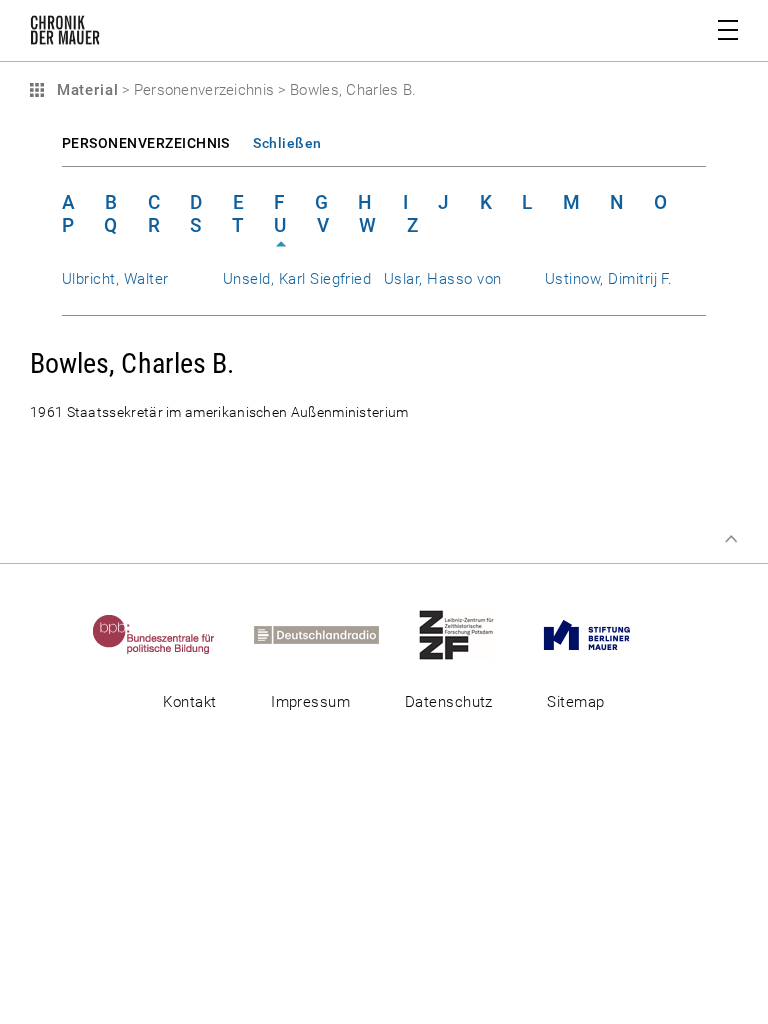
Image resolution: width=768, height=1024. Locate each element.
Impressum (310, 702)
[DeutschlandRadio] (334, 634)
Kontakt (189, 702)
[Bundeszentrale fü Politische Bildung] (171, 634)
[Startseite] (65, 34)
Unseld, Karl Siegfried (297, 279)
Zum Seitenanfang (731, 539)
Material (85, 90)
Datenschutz (449, 702)
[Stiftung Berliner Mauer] (604, 634)
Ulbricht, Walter (115, 279)
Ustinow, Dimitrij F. (608, 279)
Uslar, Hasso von (443, 279)
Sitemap (575, 702)
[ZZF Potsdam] (474, 634)
